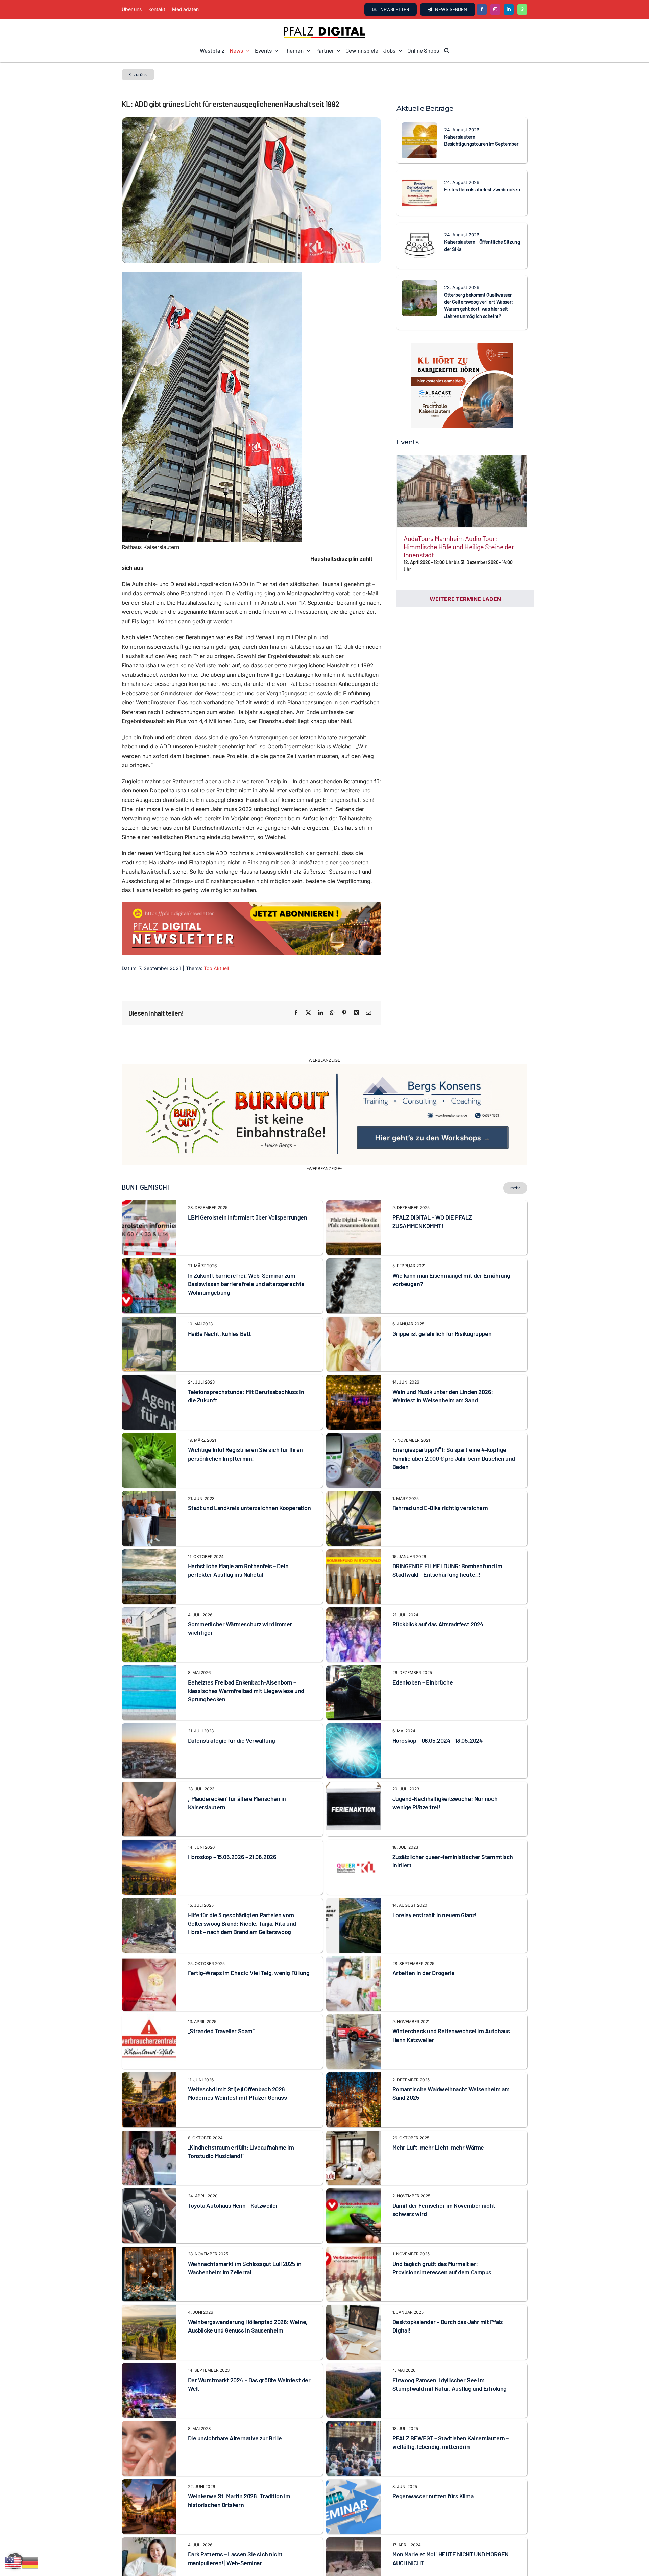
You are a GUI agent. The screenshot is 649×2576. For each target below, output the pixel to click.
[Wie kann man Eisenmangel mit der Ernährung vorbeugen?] (354, 1229)
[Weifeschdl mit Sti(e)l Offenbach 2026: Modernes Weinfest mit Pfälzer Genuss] (149, 2043)
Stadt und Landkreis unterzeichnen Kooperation (249, 1474)
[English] (14, 2562)
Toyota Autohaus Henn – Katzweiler (233, 2172)
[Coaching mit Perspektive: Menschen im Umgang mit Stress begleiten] (354, 2566)
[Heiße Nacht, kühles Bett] (149, 1287)
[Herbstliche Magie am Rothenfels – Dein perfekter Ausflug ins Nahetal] (149, 1519)
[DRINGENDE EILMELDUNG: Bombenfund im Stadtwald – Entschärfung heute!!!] (354, 1519)
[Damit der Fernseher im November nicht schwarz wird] (354, 2159)
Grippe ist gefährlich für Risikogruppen (442, 1299)
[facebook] (482, 9)
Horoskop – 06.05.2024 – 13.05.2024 (438, 1707)
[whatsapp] (522, 9)
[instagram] (495, 9)
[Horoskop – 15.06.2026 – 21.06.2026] (149, 1810)
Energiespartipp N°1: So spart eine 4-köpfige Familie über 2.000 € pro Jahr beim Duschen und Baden (454, 1424)
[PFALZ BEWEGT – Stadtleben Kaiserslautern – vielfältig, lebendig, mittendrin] (354, 2392)
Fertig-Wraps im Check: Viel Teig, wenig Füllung (249, 1939)
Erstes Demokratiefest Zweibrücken (482, 189)
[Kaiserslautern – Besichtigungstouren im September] (419, 127)
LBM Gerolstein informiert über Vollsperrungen (248, 1183)
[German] (30, 2562)
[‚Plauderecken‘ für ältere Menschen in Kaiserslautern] (149, 1752)
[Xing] (356, 1013)
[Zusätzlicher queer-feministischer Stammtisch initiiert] (354, 1810)
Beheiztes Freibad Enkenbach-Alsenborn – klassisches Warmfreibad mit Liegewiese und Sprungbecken (246, 1657)
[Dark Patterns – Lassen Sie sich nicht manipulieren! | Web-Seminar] (149, 2508)
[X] (308, 1013)
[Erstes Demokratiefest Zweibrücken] (419, 180)
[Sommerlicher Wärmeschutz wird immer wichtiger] (149, 1578)
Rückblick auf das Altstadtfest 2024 (438, 1590)
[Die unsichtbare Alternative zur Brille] (149, 2392)
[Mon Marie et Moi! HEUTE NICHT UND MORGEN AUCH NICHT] (354, 2508)
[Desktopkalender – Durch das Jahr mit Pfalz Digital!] (354, 2275)
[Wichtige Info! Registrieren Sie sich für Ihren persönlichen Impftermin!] (149, 1403)
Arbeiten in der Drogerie (424, 1939)
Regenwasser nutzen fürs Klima (433, 2462)
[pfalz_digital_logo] (324, 28)
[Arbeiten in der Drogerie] (354, 1927)
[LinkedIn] (320, 1013)
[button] (447, 51)
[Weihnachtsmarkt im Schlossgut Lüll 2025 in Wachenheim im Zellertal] (149, 2217)
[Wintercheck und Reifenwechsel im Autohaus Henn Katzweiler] (354, 1985)
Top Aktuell (216, 968)
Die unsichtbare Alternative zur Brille (235, 2404)
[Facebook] (296, 1013)
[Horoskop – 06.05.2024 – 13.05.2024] (354, 1694)
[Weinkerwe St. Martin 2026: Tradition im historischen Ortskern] (149, 2450)
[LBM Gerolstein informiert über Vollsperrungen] (149, 1171)
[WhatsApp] (332, 1013)
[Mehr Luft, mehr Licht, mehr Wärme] (354, 2101)
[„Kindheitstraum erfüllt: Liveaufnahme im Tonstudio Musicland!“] (149, 2101)
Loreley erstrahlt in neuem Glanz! (435, 1881)
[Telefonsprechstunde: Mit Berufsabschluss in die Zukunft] (149, 1345)
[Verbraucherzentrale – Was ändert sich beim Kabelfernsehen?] (149, 2566)
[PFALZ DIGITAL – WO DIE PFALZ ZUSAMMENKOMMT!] (354, 1171)
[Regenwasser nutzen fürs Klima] (354, 2450)
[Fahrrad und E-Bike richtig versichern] (354, 1461)
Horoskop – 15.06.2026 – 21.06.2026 (232, 1823)
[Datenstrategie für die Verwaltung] (149, 1694)
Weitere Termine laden (465, 599)
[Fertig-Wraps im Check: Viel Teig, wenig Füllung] (149, 1927)
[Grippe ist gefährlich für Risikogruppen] (354, 1287)
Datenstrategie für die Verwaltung (232, 1707)
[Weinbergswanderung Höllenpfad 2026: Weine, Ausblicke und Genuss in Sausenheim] (149, 2275)
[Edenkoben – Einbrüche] (354, 1636)
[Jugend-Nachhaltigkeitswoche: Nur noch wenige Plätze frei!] (354, 1752)
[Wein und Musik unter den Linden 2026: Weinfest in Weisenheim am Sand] (354, 1345)
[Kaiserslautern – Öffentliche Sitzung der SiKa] (419, 232)
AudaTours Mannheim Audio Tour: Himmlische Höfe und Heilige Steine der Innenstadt (459, 547)
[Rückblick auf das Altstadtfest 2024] (354, 1578)
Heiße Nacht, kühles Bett (220, 1299)
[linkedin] (509, 9)
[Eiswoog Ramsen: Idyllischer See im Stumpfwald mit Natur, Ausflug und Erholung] (354, 2334)
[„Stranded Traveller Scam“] (149, 1985)
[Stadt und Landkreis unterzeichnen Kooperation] (149, 1461)
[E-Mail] (368, 1013)
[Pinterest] (344, 1013)
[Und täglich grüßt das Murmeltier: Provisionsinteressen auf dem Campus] (354, 2217)
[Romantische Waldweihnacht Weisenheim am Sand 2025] (354, 2043)
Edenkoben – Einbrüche (423, 1648)
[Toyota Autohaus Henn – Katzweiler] (149, 2159)
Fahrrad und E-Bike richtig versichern (440, 1474)
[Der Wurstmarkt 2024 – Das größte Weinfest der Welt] (149, 2334)
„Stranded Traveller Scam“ (221, 1997)
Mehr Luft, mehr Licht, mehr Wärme (438, 2113)
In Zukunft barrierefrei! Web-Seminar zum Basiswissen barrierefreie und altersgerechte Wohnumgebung (246, 1250)
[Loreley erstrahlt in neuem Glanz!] (354, 1869)
